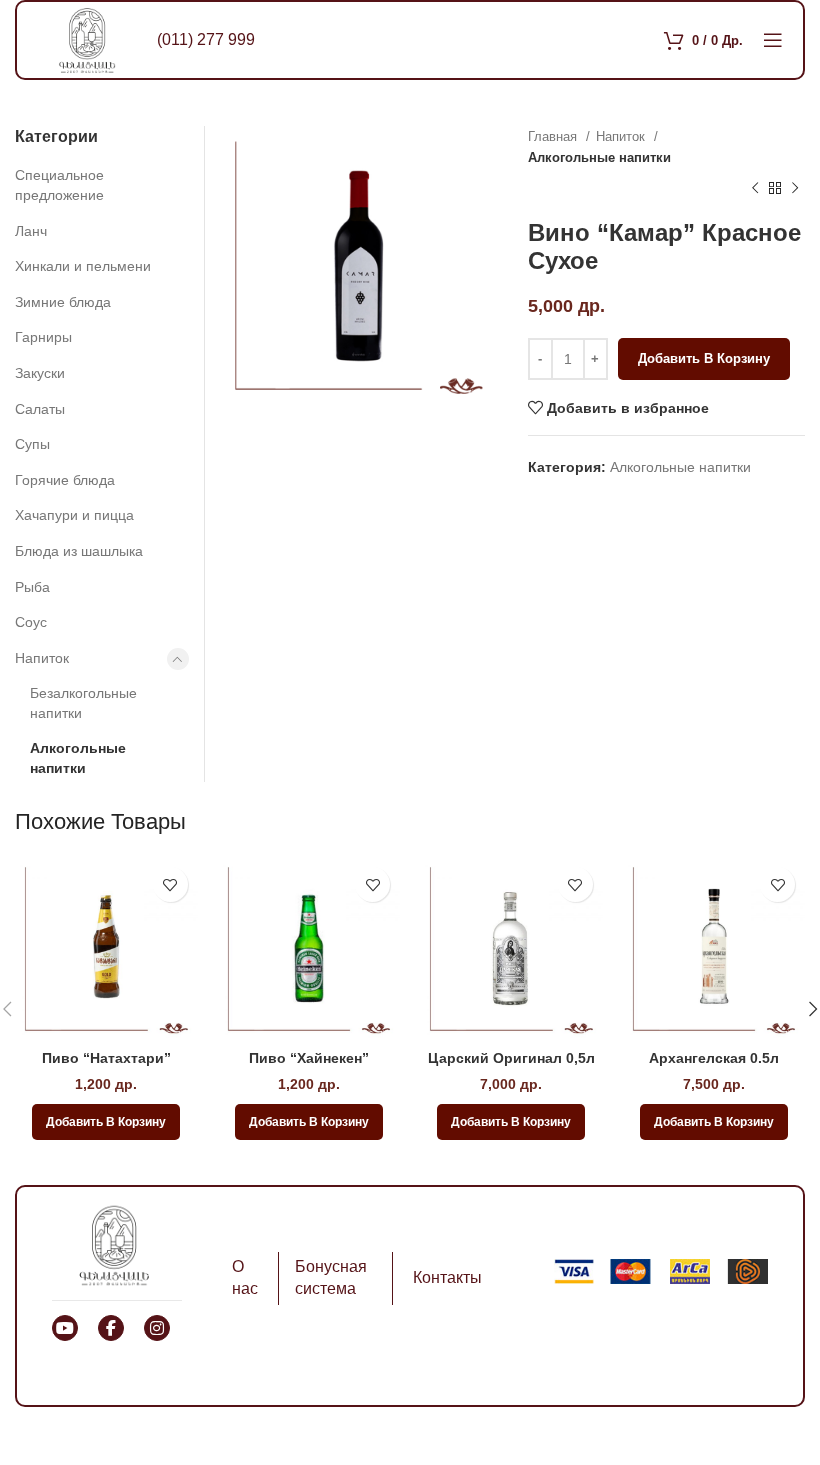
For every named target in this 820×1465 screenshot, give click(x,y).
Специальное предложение (59, 185)
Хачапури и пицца (74, 515)
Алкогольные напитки (599, 157)
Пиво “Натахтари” (106, 1058)
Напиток (622, 136)
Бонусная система (331, 1277)
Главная (554, 136)
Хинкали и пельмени (83, 266)
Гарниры (43, 337)
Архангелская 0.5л (714, 1058)
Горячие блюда (65, 480)
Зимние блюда (63, 302)
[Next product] (795, 189)
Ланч (31, 231)
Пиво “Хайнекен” (309, 1058)
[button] (106, 1122)
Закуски (40, 373)
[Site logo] (87, 39)
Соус (31, 622)
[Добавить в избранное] (170, 884)
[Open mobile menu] (773, 40)
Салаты (40, 409)
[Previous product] (755, 189)
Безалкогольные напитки (83, 703)
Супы (32, 444)
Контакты (447, 1277)
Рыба (32, 587)
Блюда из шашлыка (79, 551)
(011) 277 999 (206, 39)
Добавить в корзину (704, 358)
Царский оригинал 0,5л (511, 1058)
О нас (245, 1277)
